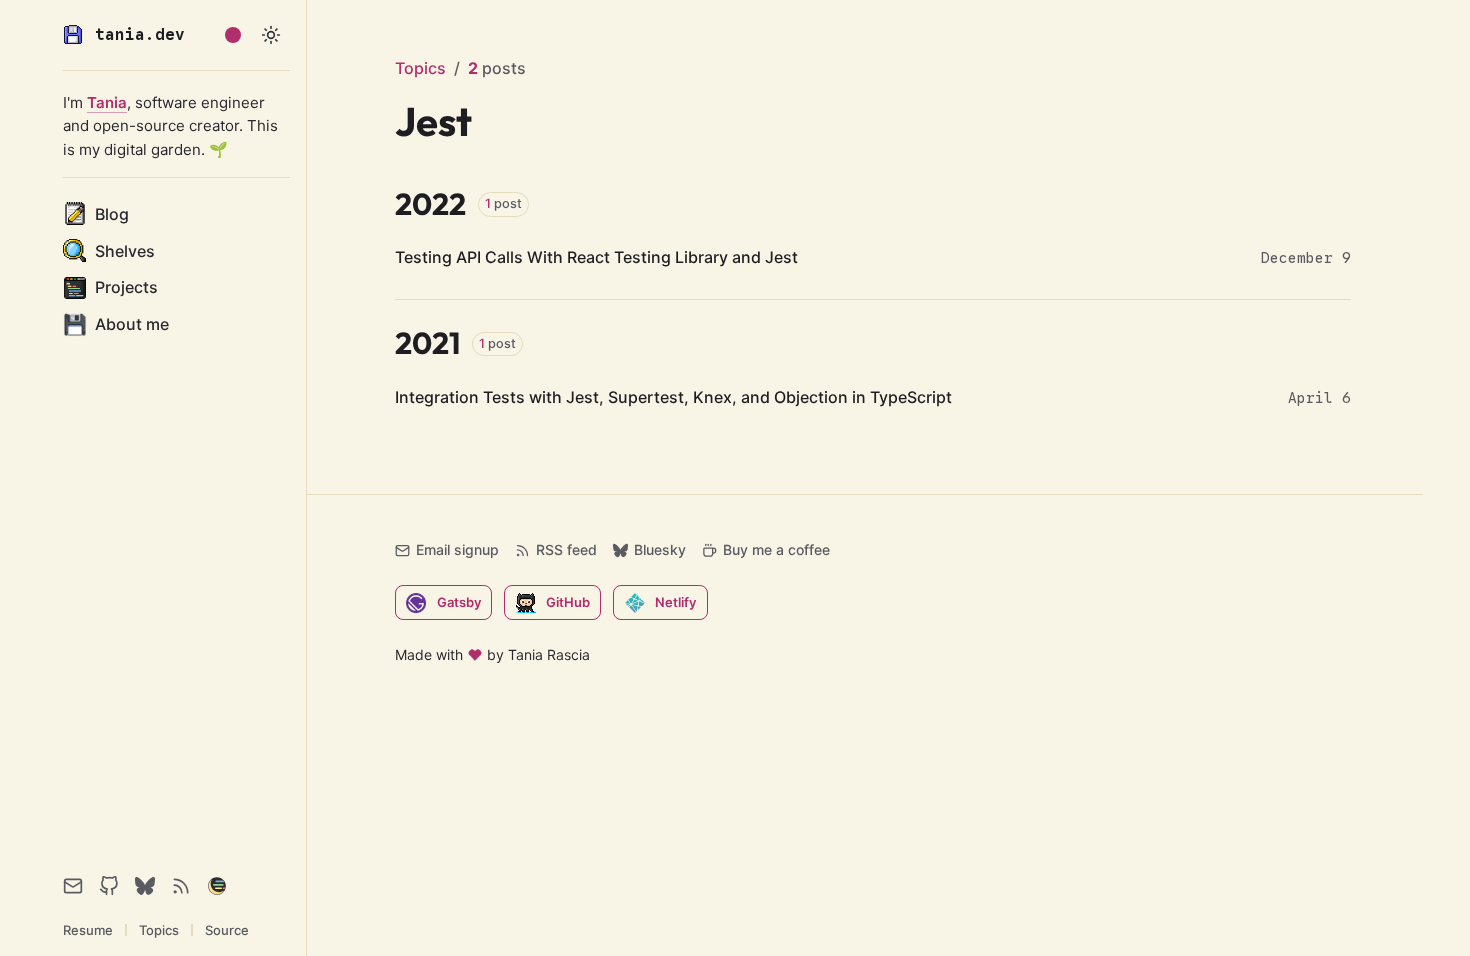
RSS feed (566, 549)
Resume (88, 930)
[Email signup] (73, 886)
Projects (126, 287)
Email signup (457, 549)
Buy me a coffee (776, 549)
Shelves (125, 251)
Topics (159, 930)
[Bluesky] (145, 886)
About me (132, 324)
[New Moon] (217, 886)
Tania (107, 102)
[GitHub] (109, 886)
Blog (112, 214)
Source (227, 930)
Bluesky (660, 549)
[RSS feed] (181, 886)
